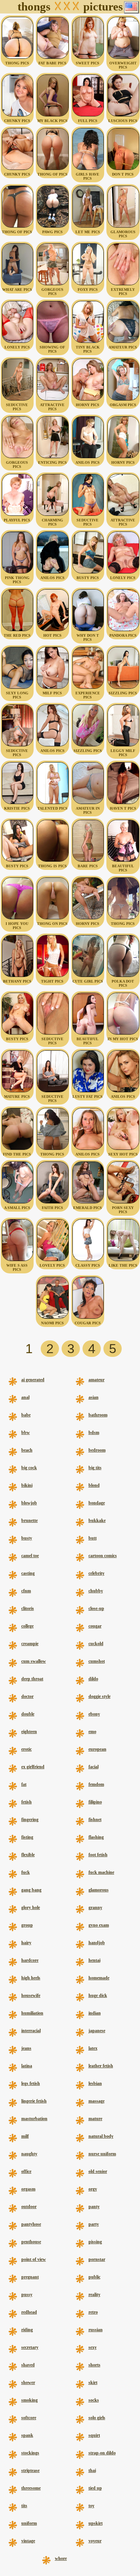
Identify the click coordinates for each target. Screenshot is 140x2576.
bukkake (97, 1520)
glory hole (31, 1907)
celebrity (97, 1573)
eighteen (29, 1732)
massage (97, 2101)
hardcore (30, 1960)
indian (95, 2013)
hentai (94, 1960)
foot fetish (98, 1855)
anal (25, 1397)
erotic (27, 1749)
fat (24, 1784)
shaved (28, 2365)
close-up (96, 1608)
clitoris (28, 1608)
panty (94, 2207)
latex (93, 2048)
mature (95, 2119)
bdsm (94, 1432)
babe (26, 1415)
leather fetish (101, 2066)
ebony (94, 1714)
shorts (94, 2365)
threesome (31, 2488)
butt (93, 1538)
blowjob (29, 1503)
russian (96, 2330)
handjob (97, 1943)
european (97, 1749)
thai (92, 2470)
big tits (95, 1468)
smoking (29, 2400)
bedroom (97, 1450)
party (94, 2224)
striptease (30, 2470)
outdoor (29, 2207)
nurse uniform (102, 2154)
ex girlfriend (33, 1767)
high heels (31, 1978)
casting (28, 1573)
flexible (28, 1855)
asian (94, 1397)
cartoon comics (103, 1556)
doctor (27, 1696)
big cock (29, 1468)
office (26, 2171)
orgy (93, 2189)
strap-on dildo (102, 2453)
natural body (101, 2136)
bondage (97, 1503)
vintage (28, 2541)
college (27, 1626)
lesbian (95, 2083)
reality (94, 2295)
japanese (97, 2031)
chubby (96, 1591)
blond (94, 1485)
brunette (29, 1520)
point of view (34, 2259)
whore (61, 2558)
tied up (95, 2488)
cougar (95, 1626)
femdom (96, 1784)
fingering (30, 1820)
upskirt (96, 2523)
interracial (31, 2031)
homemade (99, 1978)
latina (27, 2066)
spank (27, 2435)
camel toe (30, 1556)
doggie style (99, 1696)
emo (92, 1732)
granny (95, 1907)
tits (24, 2506)
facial (94, 1767)
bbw (26, 1432)
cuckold (96, 1644)
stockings (30, 2453)
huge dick (98, 1995)
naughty (29, 2154)
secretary (30, 2347)
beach (27, 1450)
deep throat (32, 1679)
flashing (96, 1837)
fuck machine (101, 1872)
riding (27, 2330)
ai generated (33, 1380)
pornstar (97, 2259)
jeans (26, 2048)
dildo (93, 1679)
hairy (26, 1943)
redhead (29, 2312)
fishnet (95, 1820)
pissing (95, 2242)
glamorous (99, 1890)
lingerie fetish (34, 2101)
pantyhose (31, 2224)
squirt (94, 2435)
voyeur (95, 2541)
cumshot (97, 1661)
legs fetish (31, 2083)
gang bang (31, 1890)
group (27, 1925)
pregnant (30, 2277)
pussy (27, 2295)
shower (28, 2382)
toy (91, 2506)
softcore (29, 2418)
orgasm (28, 2189)
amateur (97, 1380)
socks (94, 2400)
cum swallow (34, 1661)
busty (27, 1538)
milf (25, 2136)
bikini (27, 1485)
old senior (98, 2171)
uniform (29, 2523)
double (28, 1714)
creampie (30, 1644)
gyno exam (99, 1925)
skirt (93, 2382)
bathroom (98, 1415)
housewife (31, 1995)
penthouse (31, 2242)
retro (93, 2312)
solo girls (97, 2418)
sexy (93, 2347)
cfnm (26, 1591)
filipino (95, 1802)
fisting (27, 1837)
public (94, 2277)
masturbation (34, 2119)
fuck (26, 1872)
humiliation (32, 2013)
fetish (27, 1802)
